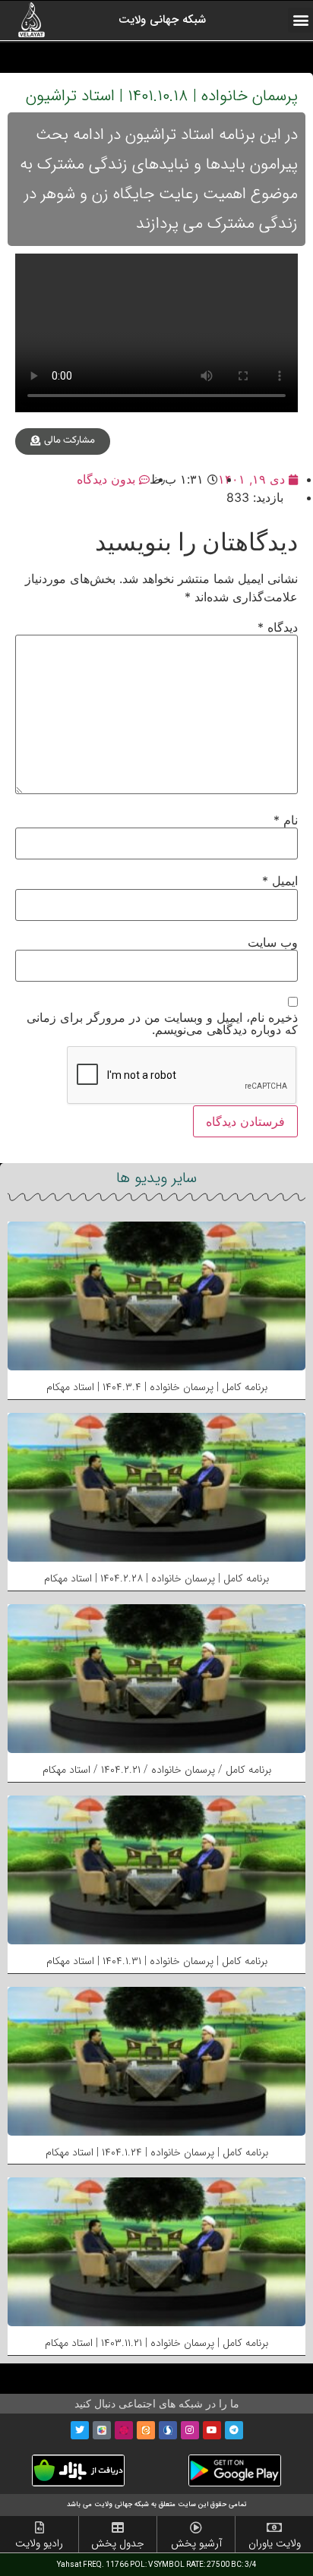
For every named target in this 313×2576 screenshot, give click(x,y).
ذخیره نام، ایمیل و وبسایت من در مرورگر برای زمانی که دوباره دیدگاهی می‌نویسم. (162, 1023)
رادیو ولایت (39, 2543)
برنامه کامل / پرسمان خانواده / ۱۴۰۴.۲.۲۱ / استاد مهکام (157, 1770)
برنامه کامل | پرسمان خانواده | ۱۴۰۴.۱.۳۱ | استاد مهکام (157, 1961)
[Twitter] (80, 2430)
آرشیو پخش (196, 2543)
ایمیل (280, 881)
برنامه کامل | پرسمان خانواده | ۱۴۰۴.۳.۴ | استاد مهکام (157, 1387)
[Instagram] (190, 2430)
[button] (300, 20)
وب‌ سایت (273, 942)
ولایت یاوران (275, 2543)
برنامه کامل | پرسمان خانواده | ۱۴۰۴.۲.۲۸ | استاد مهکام (156, 1578)
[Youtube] (212, 2430)
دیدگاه (278, 627)
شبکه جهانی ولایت (162, 20)
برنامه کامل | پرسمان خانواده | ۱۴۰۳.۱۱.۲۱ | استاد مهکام (156, 2343)
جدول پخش (118, 2543)
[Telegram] (234, 2430)
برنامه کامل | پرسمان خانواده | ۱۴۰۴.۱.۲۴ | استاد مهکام (157, 2152)
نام (286, 820)
